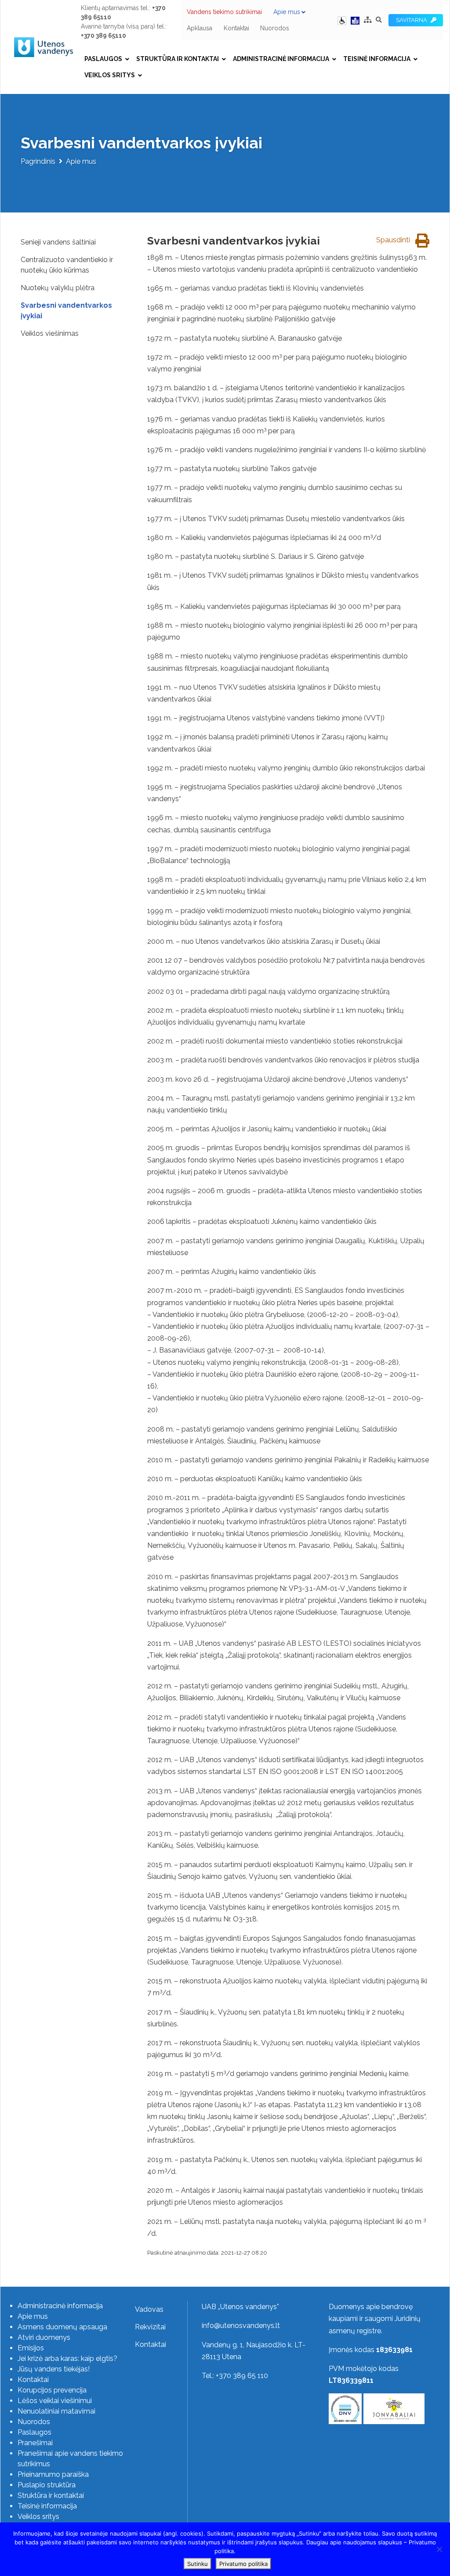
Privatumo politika (243, 2564)
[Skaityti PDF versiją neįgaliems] (355, 20)
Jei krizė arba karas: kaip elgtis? (67, 2358)
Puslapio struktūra (47, 2485)
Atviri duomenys (44, 2337)
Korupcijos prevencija (52, 2390)
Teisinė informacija (377, 59)
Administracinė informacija (281, 59)
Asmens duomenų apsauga (62, 2327)
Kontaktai (236, 28)
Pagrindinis (38, 161)
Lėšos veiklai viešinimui (55, 2401)
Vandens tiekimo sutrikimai (224, 12)
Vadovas (149, 2309)
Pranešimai (35, 2443)
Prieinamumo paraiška (53, 2474)
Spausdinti (394, 240)
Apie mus (287, 12)
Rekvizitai (150, 2327)
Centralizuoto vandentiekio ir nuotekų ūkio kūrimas (67, 265)
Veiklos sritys (110, 75)
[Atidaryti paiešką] (379, 20)
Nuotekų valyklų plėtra (58, 288)
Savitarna (413, 20)
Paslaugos (103, 59)
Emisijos (31, 2348)
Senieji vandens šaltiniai (58, 242)
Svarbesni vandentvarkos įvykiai (66, 311)
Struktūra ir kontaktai (178, 59)
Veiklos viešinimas (50, 333)
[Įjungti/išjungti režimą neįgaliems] (342, 20)
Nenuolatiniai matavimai (56, 2411)
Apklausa (200, 28)
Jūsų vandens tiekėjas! (54, 2369)
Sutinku (198, 2564)
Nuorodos (275, 28)
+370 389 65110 (103, 36)
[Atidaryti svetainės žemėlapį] (368, 20)
